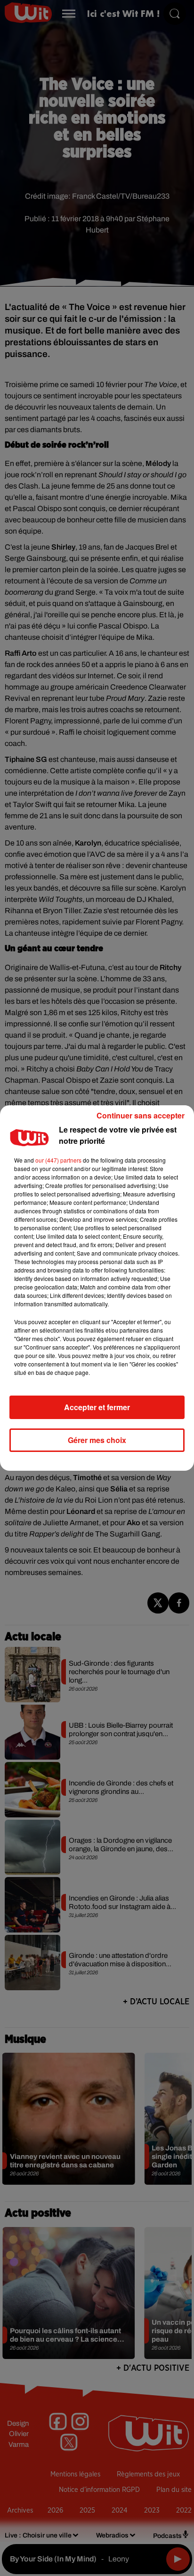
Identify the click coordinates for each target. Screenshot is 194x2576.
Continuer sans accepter (141, 1115)
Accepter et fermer (97, 1407)
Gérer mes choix (97, 1440)
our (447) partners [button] (58, 1160)
